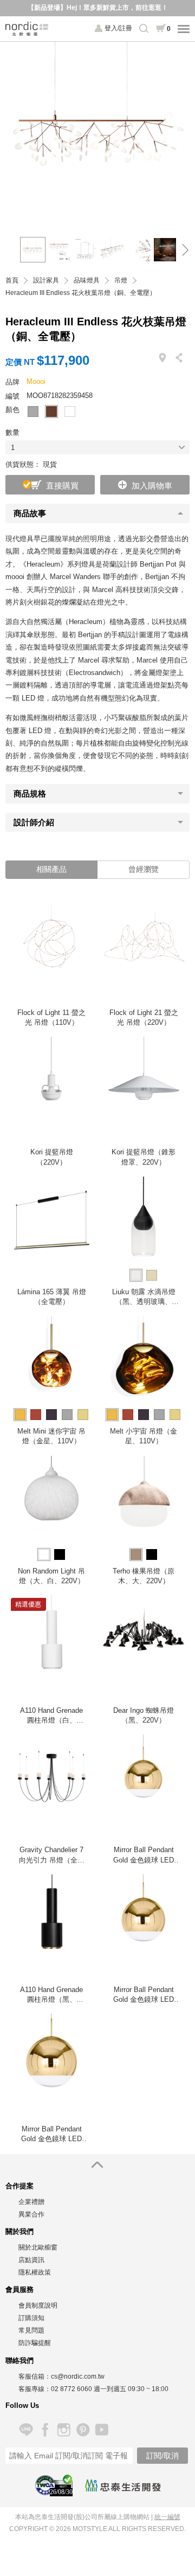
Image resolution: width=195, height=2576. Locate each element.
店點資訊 (31, 2260)
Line (26, 2430)
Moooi (36, 381)
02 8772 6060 (71, 2389)
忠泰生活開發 (123, 2485)
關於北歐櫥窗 (38, 2247)
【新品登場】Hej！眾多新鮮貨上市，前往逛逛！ (98, 8)
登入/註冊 (118, 28)
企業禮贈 (31, 2202)
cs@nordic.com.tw (78, 2376)
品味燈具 (87, 281)
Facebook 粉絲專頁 (45, 2430)
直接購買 (62, 486)
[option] (97, 134)
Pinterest (83, 2430)
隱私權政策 (35, 2272)
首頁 (12, 281)
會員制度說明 (38, 2305)
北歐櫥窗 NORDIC (27, 29)
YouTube (102, 2430)
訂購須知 (31, 2318)
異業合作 (31, 2214)
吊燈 (121, 281)
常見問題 (31, 2330)
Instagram (64, 2430)
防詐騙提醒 (35, 2343)
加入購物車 (152, 486)
